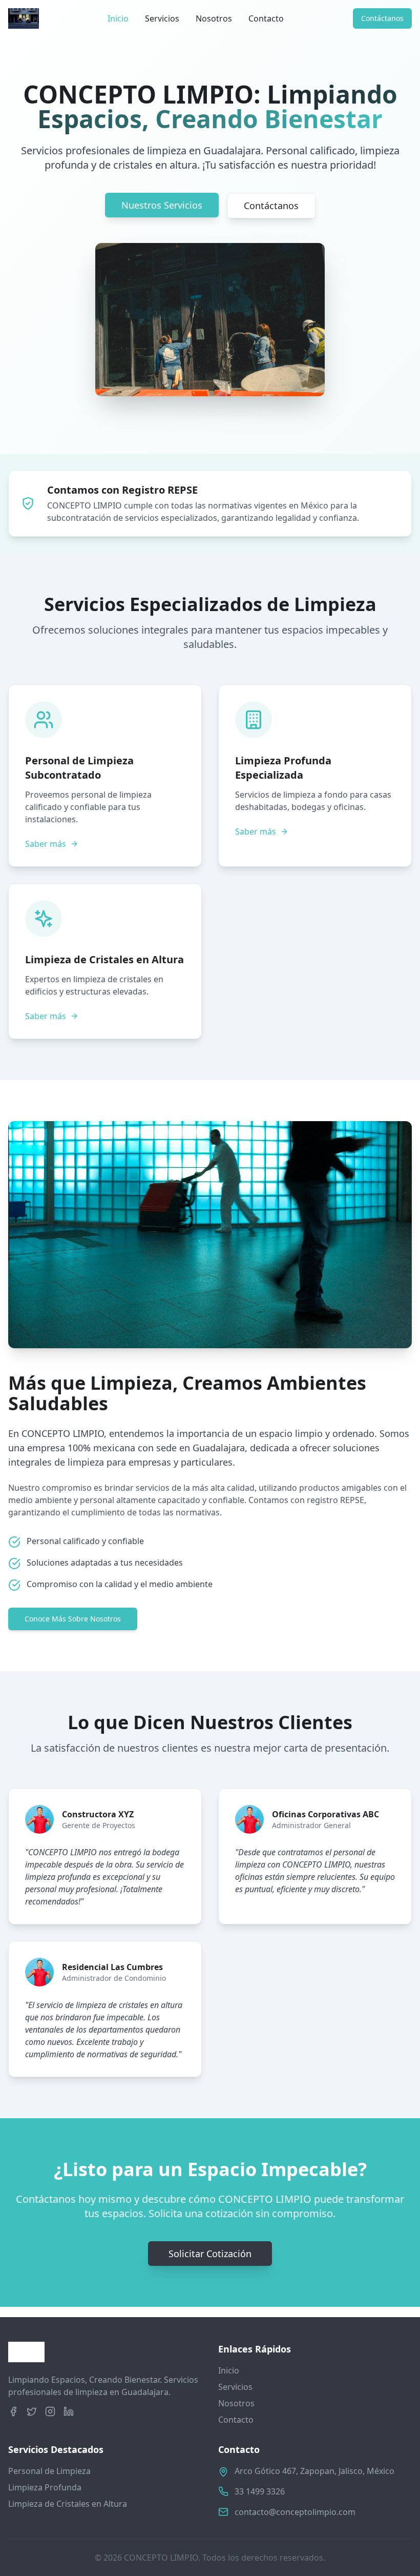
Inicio (118, 18)
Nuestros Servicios (162, 205)
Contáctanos (382, 18)
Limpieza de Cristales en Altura (68, 2504)
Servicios (162, 18)
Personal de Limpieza (49, 2471)
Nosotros (214, 18)
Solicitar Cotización (210, 2254)
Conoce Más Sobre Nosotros (73, 1619)
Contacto (266, 18)
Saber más (46, 844)
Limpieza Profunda (45, 2487)
